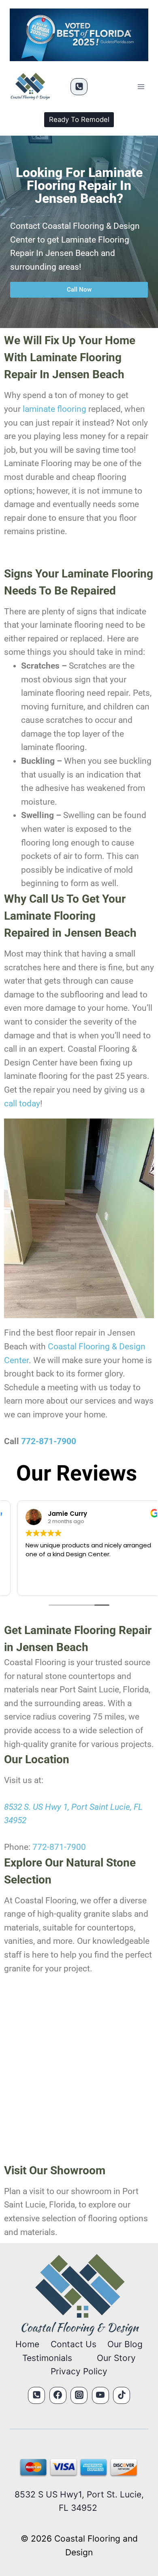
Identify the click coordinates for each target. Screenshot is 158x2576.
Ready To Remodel (79, 119)
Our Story (116, 2358)
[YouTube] (100, 2395)
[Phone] (79, 87)
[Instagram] (79, 2395)
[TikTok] (122, 2395)
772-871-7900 (49, 1441)
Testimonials (47, 2358)
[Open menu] (141, 87)
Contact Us (74, 2344)
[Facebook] (58, 2395)
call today (22, 1104)
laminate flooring (54, 409)
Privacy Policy (79, 2371)
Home (27, 2344)
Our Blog (125, 2344)
